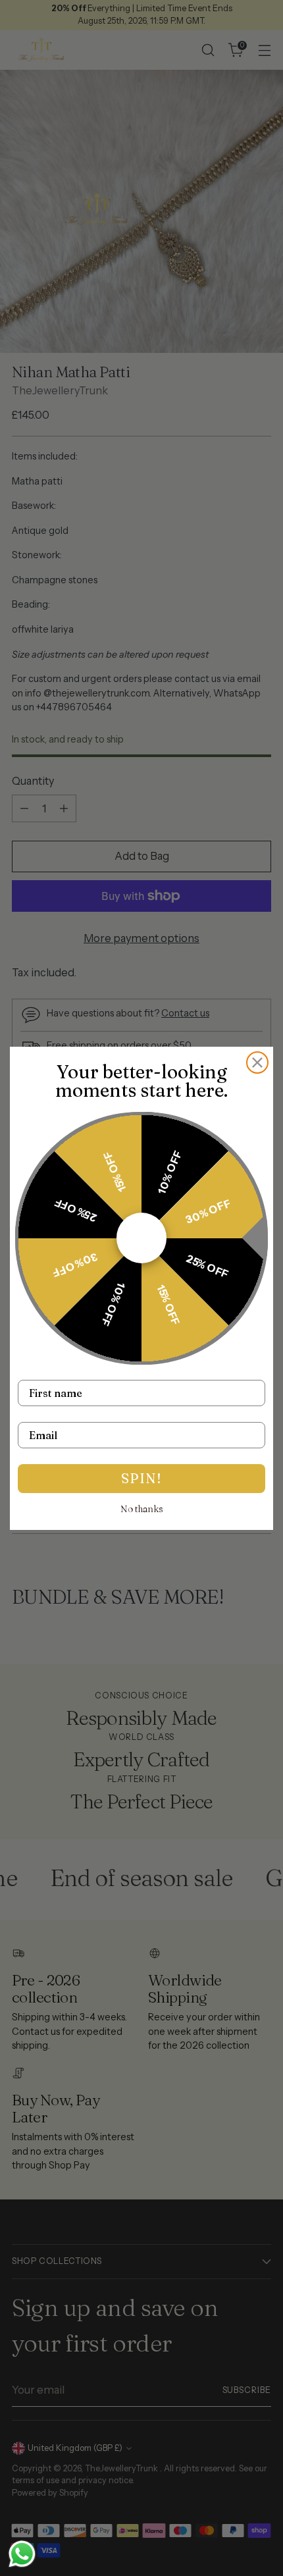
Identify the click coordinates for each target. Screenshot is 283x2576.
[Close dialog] (257, 1063)
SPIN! (141, 1478)
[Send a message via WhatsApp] (22, 2554)
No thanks (142, 1509)
